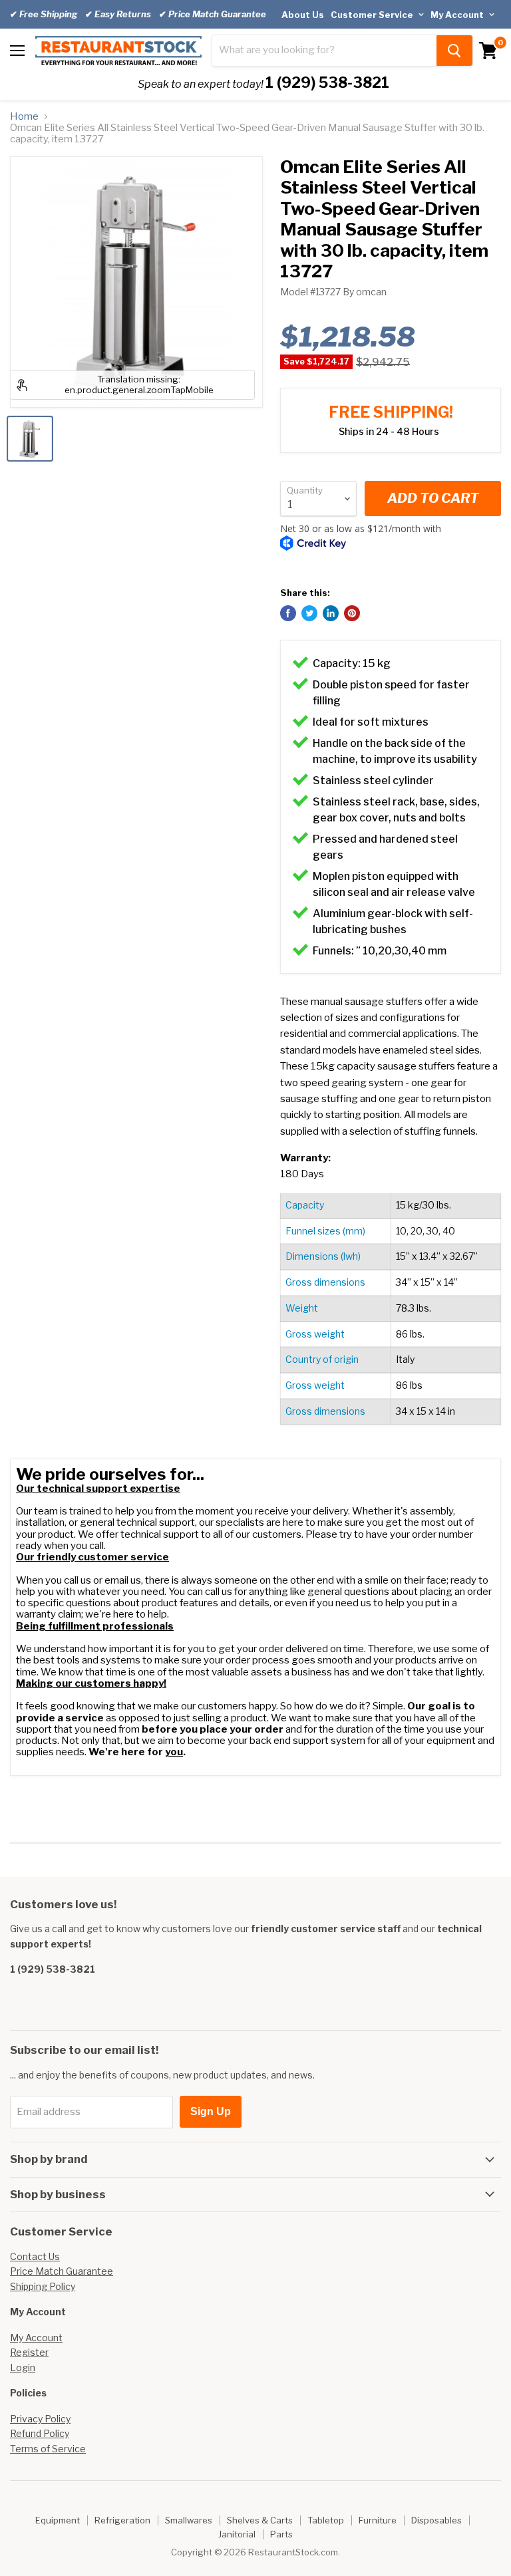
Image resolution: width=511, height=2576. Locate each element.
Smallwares (189, 2520)
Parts (281, 2534)
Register (29, 2352)
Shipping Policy (43, 2286)
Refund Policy (40, 2433)
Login (23, 2367)
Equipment (58, 2520)
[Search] (454, 51)
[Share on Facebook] (288, 613)
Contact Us (35, 2256)
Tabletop (326, 2520)
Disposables (436, 2520)
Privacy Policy (40, 2419)
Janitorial (237, 2534)
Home (24, 117)
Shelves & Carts (260, 2520)
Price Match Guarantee (62, 2271)
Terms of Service (48, 2449)
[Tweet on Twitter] (309, 613)
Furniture (378, 2520)
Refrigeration (122, 2520)
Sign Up (211, 2111)
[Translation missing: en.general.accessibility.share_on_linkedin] (331, 613)
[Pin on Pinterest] (352, 613)
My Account (458, 15)
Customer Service (373, 15)
